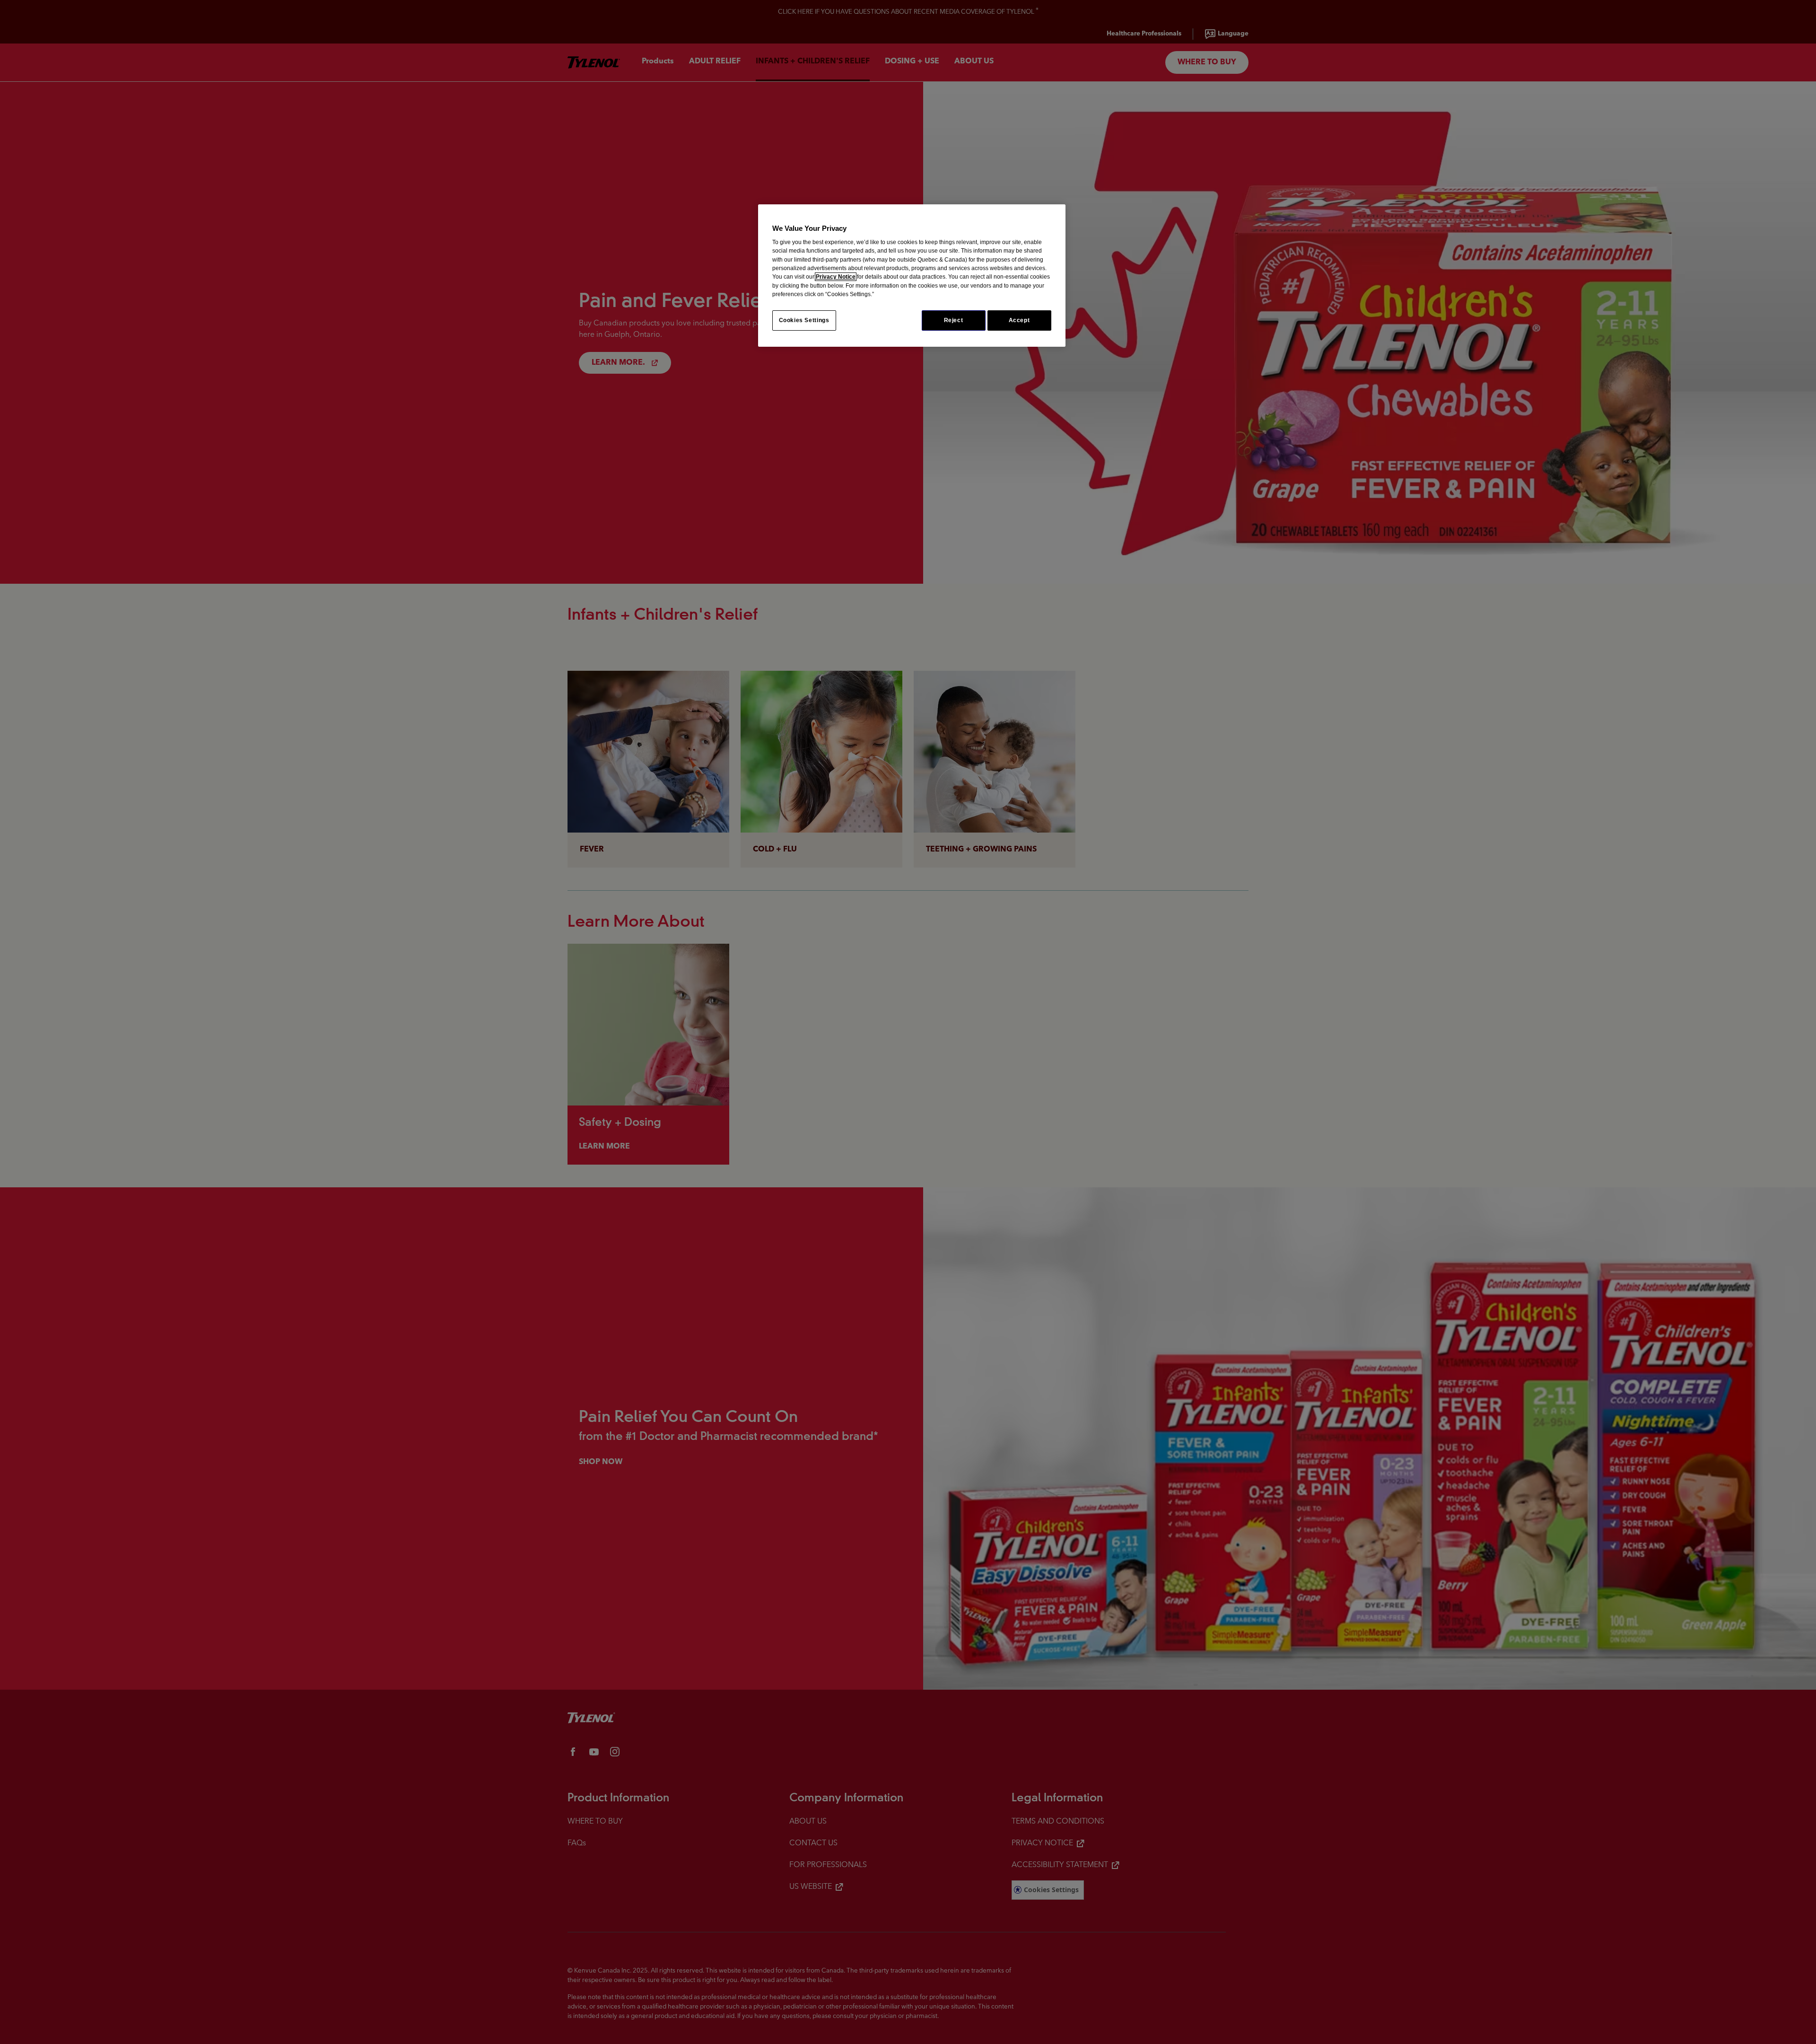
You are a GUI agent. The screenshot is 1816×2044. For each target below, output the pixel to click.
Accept (1019, 320)
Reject (954, 320)
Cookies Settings (804, 320)
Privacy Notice (836, 277)
